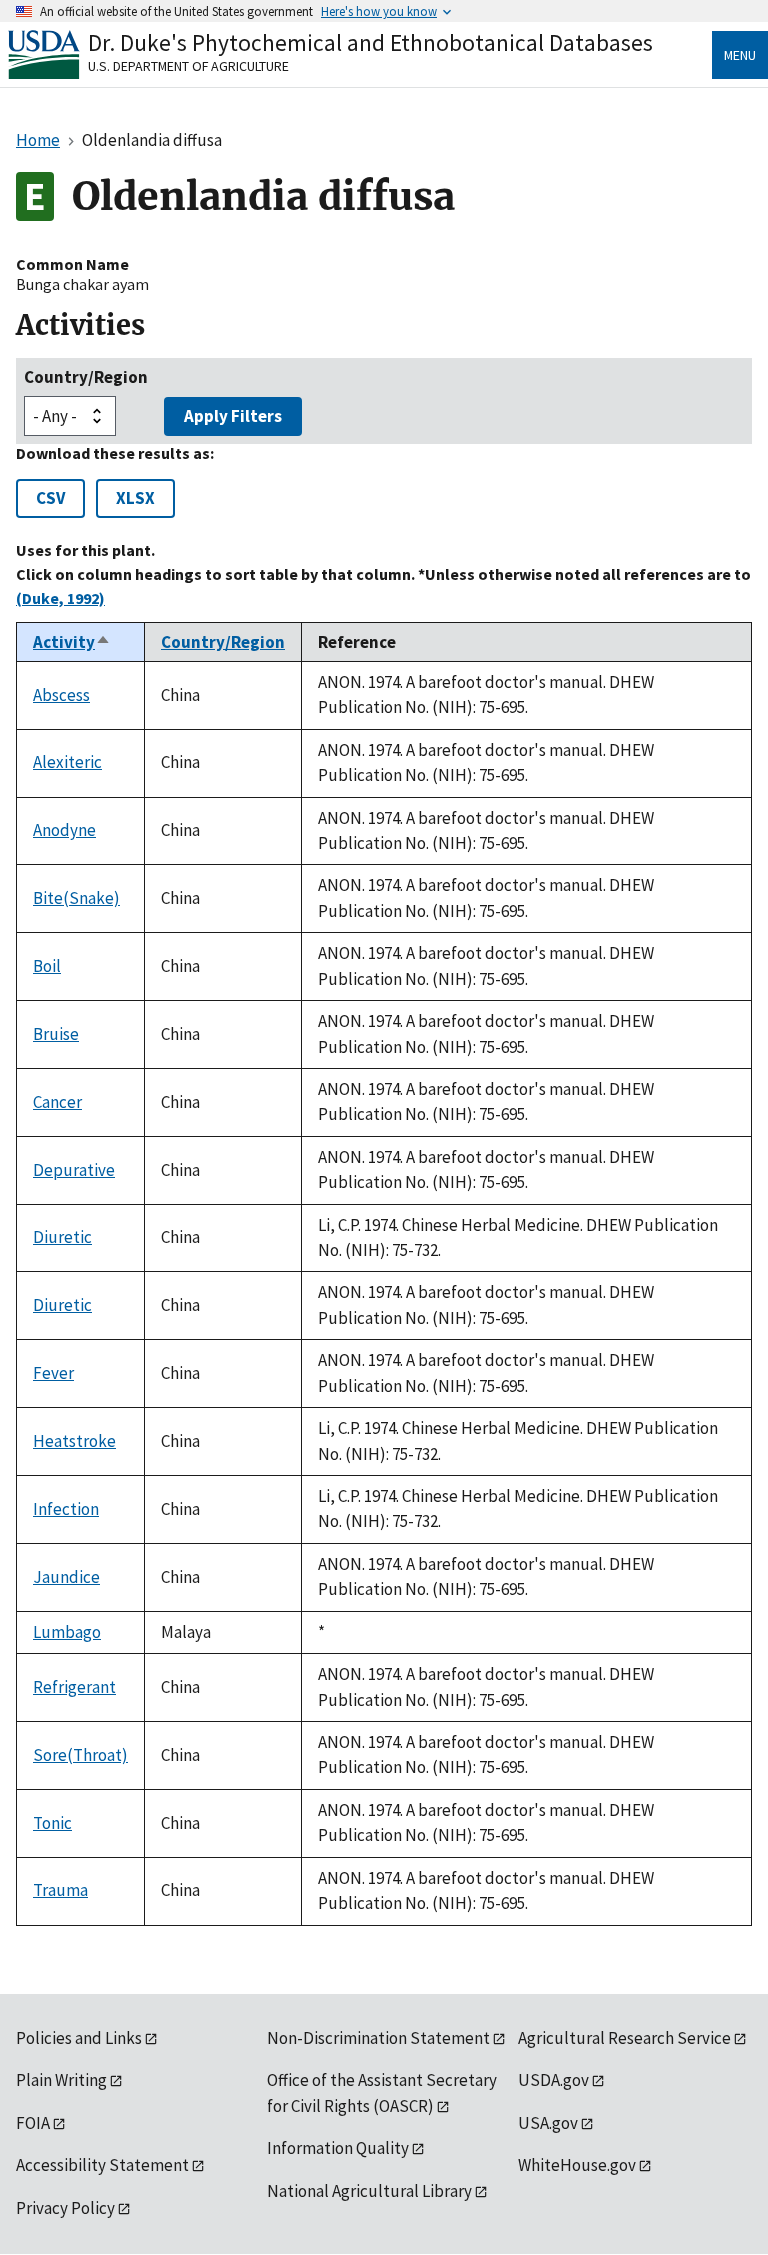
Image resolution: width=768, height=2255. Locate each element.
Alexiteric (67, 762)
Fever (53, 1373)
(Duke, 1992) (60, 598)
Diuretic (62, 1237)
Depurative (74, 1170)
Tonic (52, 1823)
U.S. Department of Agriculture (188, 66)
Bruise (56, 1034)
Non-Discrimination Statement (378, 2038)
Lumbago (67, 1632)
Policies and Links (79, 2038)
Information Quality (338, 2148)
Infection (66, 1509)
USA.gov (548, 2123)
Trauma (60, 1890)
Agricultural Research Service (624, 2038)
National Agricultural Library (369, 2191)
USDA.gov (553, 2080)
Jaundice (66, 1577)
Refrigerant (74, 1687)
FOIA (33, 2123)
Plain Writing (61, 2080)
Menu (740, 55)
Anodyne (64, 830)
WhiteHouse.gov (577, 2165)
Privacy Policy (65, 2208)
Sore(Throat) (80, 1755)
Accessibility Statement (102, 2165)
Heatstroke (74, 1441)
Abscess (61, 695)
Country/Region (86, 377)
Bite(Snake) (76, 898)
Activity (72, 642)
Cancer (57, 1102)
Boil (47, 966)
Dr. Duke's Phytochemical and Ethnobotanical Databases (370, 42)
